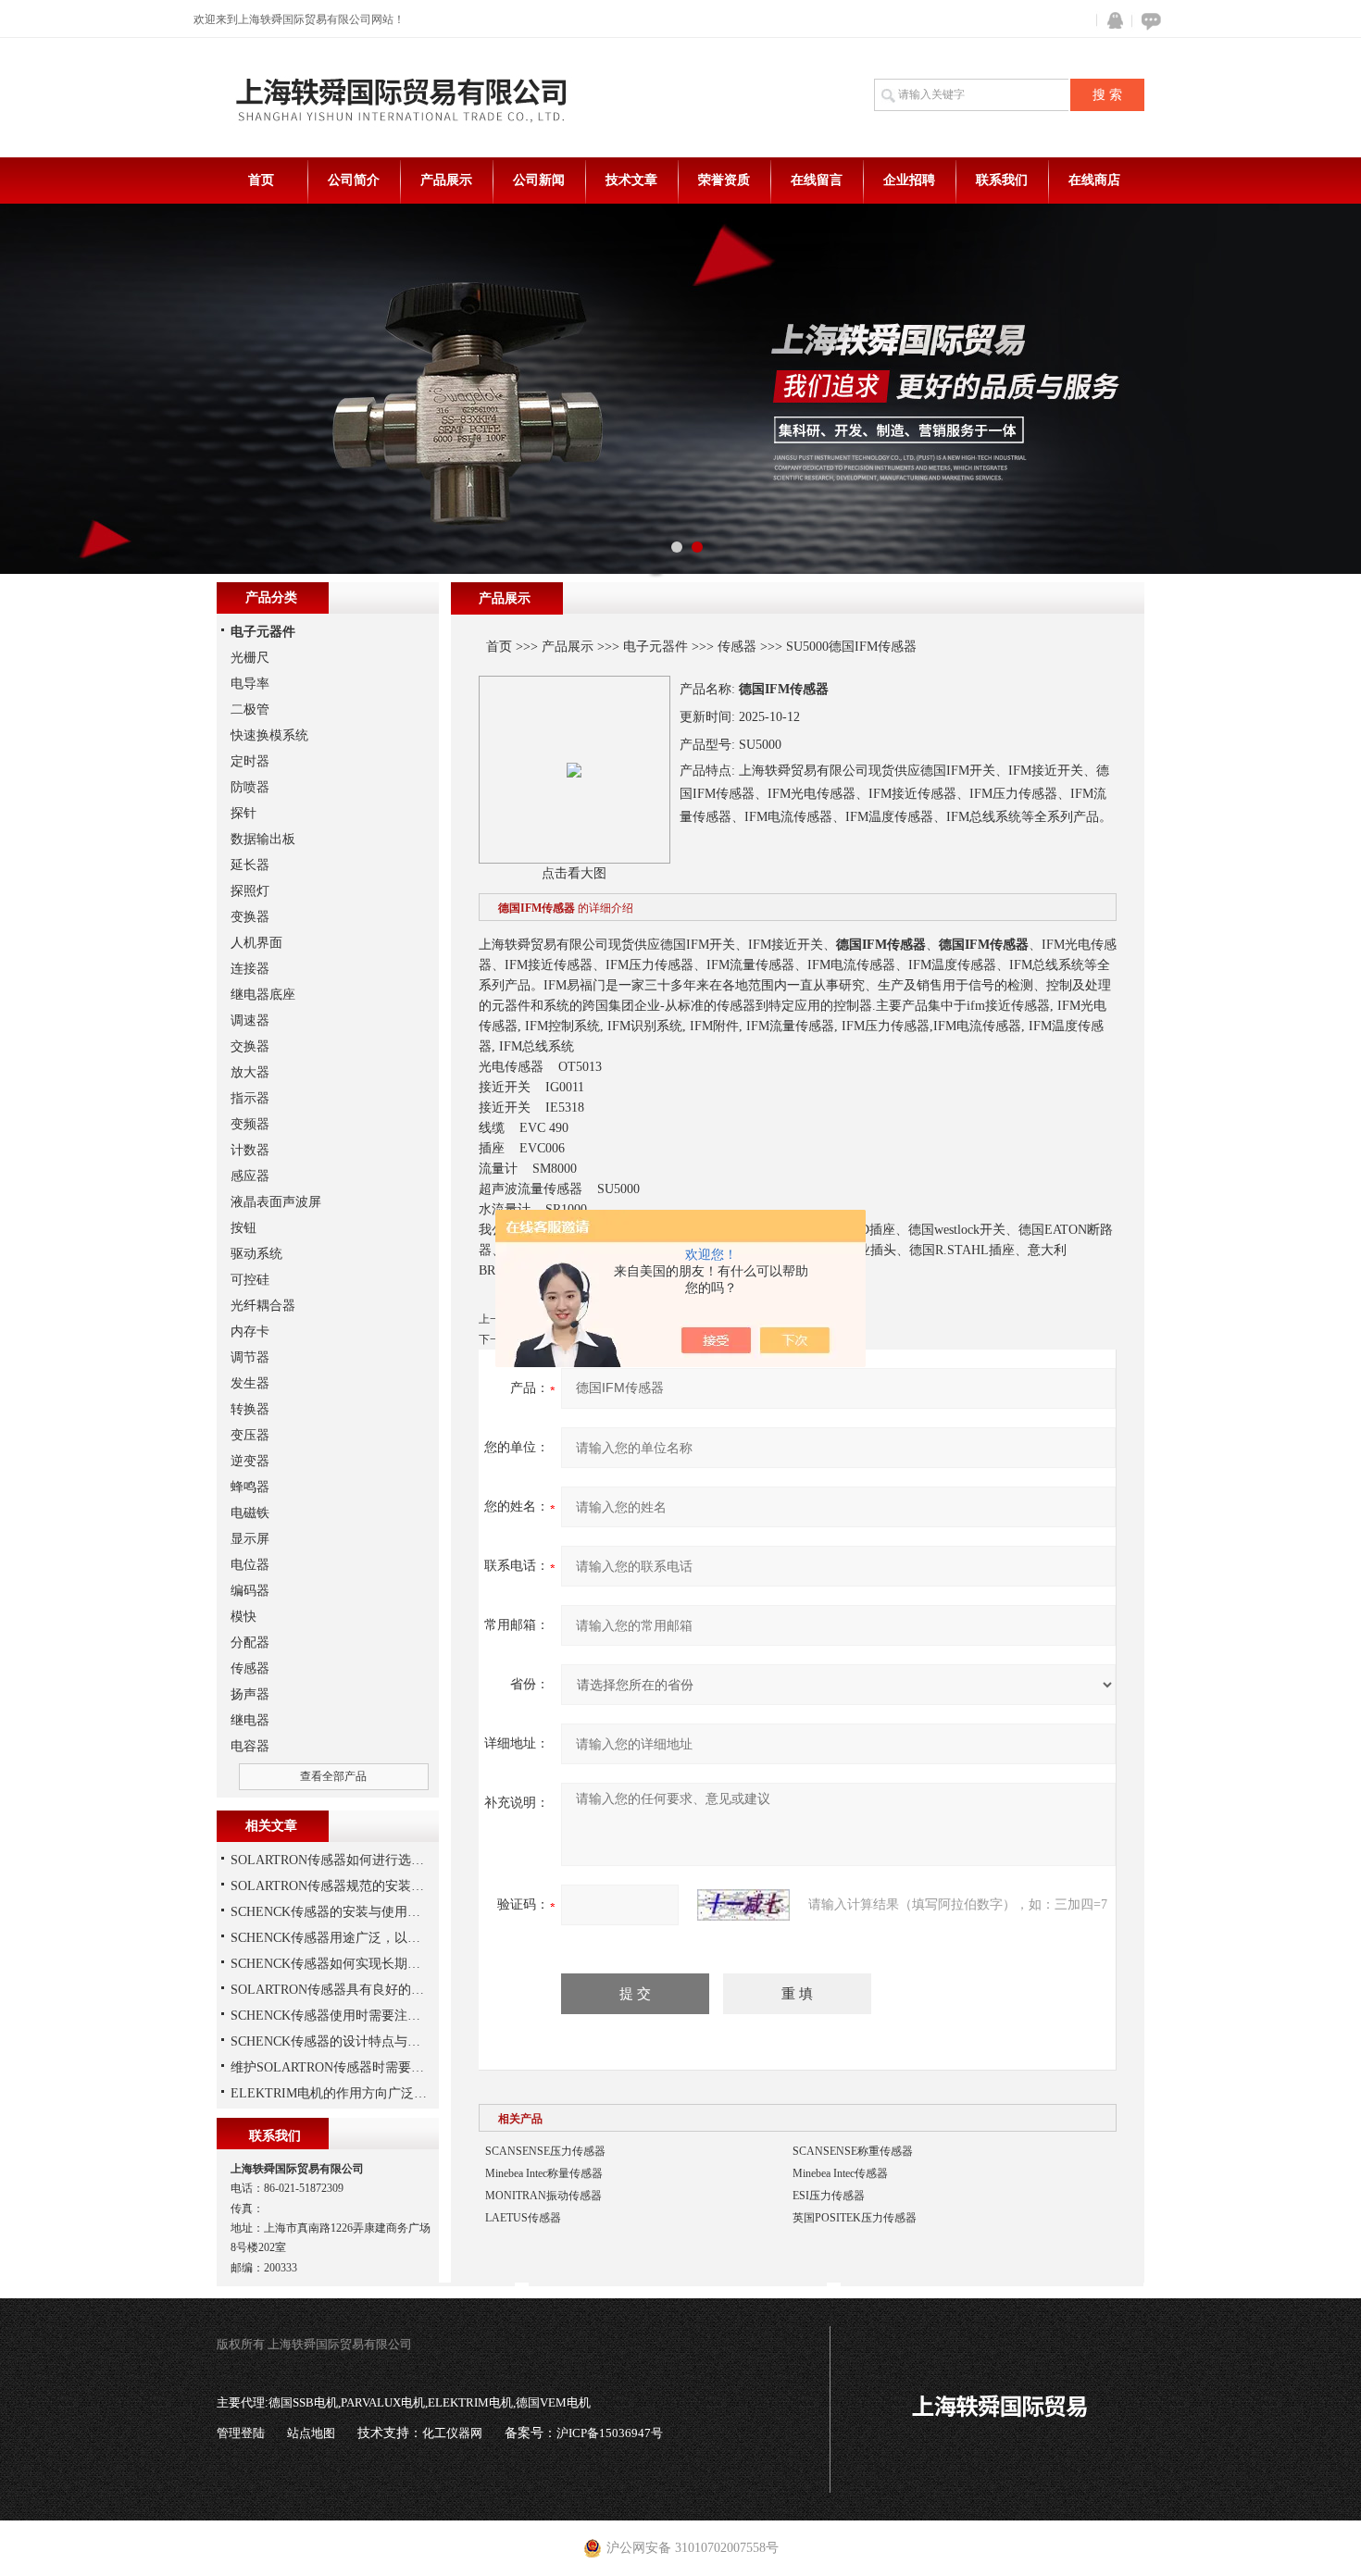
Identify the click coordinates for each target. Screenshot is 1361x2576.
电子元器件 (656, 647)
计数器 (250, 1150)
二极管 (250, 709)
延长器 (250, 865)
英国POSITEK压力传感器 (855, 2218)
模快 (243, 1617)
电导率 (250, 684)
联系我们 (1002, 180)
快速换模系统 (269, 735)
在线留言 (817, 180)
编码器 (250, 1591)
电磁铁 (250, 1513)
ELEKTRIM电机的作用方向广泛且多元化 (348, 2093)
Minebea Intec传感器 (840, 2173)
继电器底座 (263, 995)
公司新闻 (539, 180)
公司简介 (354, 180)
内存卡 (250, 1332)
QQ (1111, 21)
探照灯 (250, 891)
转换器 (250, 1409)
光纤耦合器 (263, 1306)
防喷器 (250, 787)
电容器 (250, 1746)
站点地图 (311, 2433)
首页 (261, 180)
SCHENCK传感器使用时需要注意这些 (338, 2016)
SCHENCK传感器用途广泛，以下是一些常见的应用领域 (390, 1938)
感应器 (250, 1176)
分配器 (250, 1643)
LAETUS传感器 (523, 2218)
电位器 (250, 1565)
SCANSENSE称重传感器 (853, 2151)
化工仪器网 (452, 2433)
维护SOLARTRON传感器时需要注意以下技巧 (360, 2067)
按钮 (243, 1228)
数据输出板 (263, 839)
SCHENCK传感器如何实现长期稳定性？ (345, 1964)
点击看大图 (574, 873)
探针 (243, 813)
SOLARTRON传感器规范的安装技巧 (334, 1886)
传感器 (737, 647)
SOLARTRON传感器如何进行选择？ (334, 1860)
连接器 (250, 969)
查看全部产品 (333, 1776)
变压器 (250, 1435)
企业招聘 (909, 180)
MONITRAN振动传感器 (543, 2196)
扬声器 (250, 1694)
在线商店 (1094, 180)
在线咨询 (1148, 21)
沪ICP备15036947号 (610, 2433)
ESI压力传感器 (829, 2196)
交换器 (250, 1046)
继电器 (250, 1720)
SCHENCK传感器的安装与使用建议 (332, 1912)
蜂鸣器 (250, 1487)
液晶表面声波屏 (276, 1202)
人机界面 (256, 943)
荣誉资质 (724, 180)
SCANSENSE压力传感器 (545, 2151)
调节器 (250, 1357)
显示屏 (250, 1539)
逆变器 (250, 1461)
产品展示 (446, 180)
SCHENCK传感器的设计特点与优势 (332, 2041)
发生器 (250, 1383)
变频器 (250, 1124)
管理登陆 (241, 2433)
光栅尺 (250, 658)
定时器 (250, 761)
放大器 (250, 1072)
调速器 (250, 1020)
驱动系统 (256, 1254)
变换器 (250, 917)
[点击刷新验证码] (743, 1905)
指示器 (250, 1098)
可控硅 (250, 1280)
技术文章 (631, 180)
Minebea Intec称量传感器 (544, 2173)
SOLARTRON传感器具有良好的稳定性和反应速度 (373, 1990)
